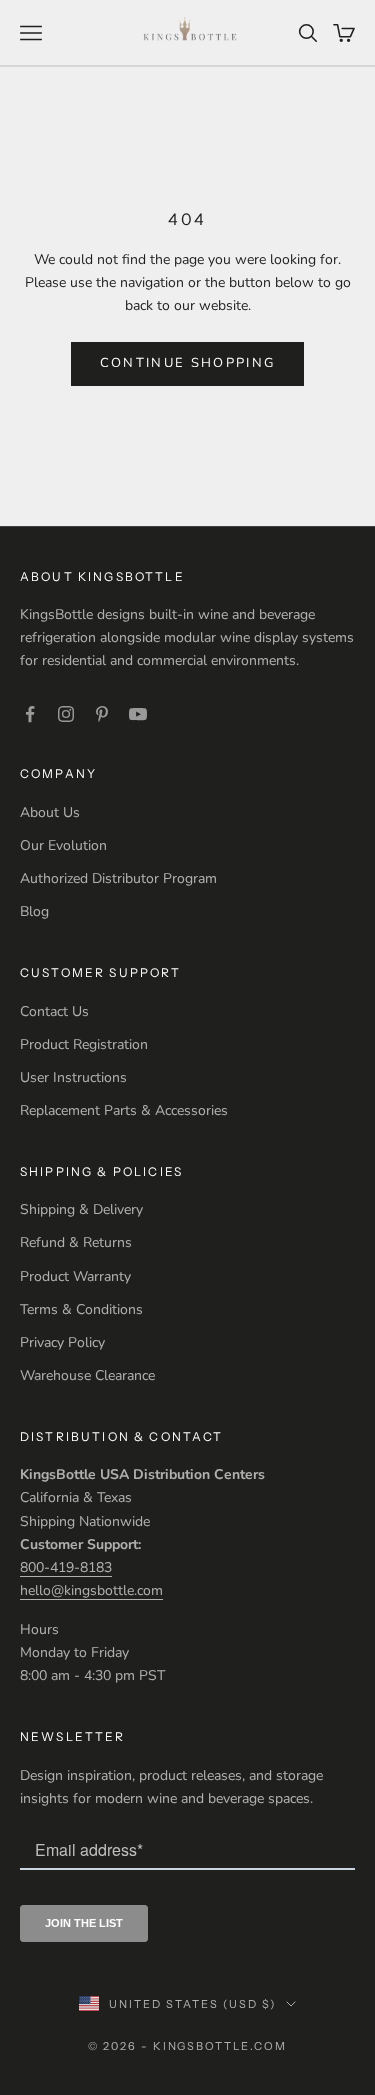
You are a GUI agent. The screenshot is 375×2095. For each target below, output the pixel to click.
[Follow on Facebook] (30, 714)
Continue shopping (188, 363)
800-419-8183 (66, 1567)
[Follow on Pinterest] (102, 714)
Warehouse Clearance (87, 1375)
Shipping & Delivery (81, 1209)
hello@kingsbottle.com (91, 1590)
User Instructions (73, 1077)
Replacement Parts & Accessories (124, 1110)
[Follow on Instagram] (66, 714)
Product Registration (84, 1044)
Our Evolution (63, 845)
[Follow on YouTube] (138, 714)
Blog (34, 911)
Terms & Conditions (81, 1309)
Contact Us (54, 1011)
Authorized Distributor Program (118, 878)
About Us (50, 812)
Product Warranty (75, 1276)
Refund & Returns (76, 1242)
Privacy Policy (62, 1342)
